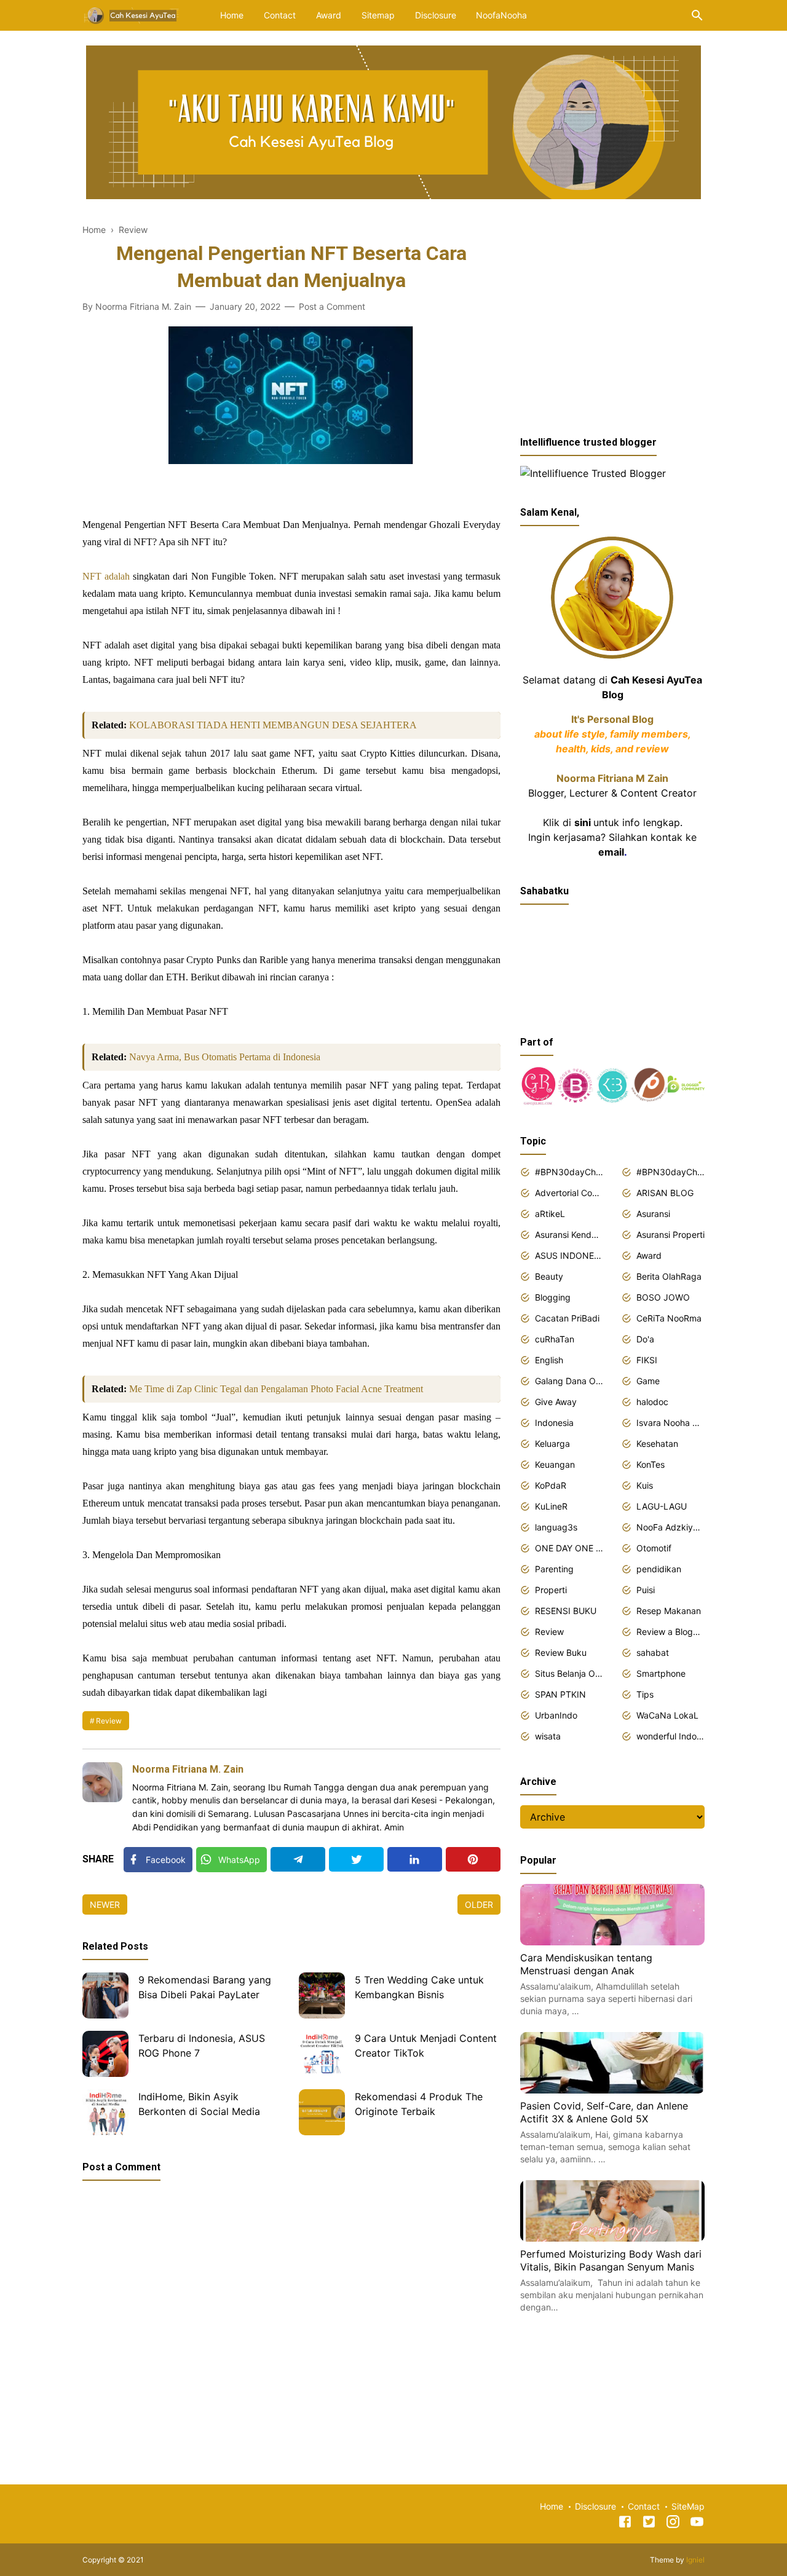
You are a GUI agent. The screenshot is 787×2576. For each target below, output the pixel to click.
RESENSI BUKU (566, 1611)
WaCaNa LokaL (667, 1715)
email (611, 852)
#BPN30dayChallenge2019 (670, 1172)
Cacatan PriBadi (567, 1318)
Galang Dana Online (569, 1381)
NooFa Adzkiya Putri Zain (670, 1527)
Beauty (549, 1276)
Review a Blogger (670, 1632)
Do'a (645, 1339)
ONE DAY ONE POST (569, 1548)
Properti (551, 1590)
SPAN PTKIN (560, 1694)
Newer (105, 1904)
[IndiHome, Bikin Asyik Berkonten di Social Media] (105, 2112)
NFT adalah (106, 576)
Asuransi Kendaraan (569, 1235)
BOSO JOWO (663, 1297)
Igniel (695, 2560)
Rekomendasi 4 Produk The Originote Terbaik (419, 2104)
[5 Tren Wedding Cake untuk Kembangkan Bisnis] (322, 1995)
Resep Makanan (669, 1611)
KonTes (651, 1464)
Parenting (554, 1569)
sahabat (653, 1652)
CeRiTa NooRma (669, 1318)
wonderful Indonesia (670, 1736)
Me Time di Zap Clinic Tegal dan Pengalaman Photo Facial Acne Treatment (276, 1389)
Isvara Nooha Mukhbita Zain (670, 1423)
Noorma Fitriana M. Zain (188, 1769)
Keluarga (552, 1444)
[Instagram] (673, 2524)
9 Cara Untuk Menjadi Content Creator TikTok (426, 2046)
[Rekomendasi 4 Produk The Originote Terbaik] (322, 2112)
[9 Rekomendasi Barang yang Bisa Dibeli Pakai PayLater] (105, 1995)
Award (329, 15)
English (549, 1360)
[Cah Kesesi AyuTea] (132, 14)
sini (583, 822)
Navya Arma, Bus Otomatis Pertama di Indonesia (225, 1057)
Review (109, 1721)
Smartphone (661, 1673)
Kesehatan (657, 1444)
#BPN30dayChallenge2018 (569, 1172)
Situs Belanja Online (569, 1673)
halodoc (652, 1402)
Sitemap (378, 15)
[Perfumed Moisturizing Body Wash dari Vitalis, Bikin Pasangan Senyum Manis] (612, 2238)
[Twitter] (356, 1859)
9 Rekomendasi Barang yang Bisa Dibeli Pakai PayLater (205, 1987)
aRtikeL (550, 1214)
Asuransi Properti (670, 1235)
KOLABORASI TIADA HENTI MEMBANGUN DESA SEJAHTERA (273, 725)
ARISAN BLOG (665, 1193)
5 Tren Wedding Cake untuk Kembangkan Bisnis (419, 1987)
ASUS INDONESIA (569, 1255)
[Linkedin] (415, 1859)
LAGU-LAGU (662, 1506)
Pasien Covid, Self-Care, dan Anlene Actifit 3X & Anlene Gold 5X (604, 2113)
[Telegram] (298, 1859)
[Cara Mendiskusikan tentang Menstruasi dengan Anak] (612, 1942)
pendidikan (659, 1569)
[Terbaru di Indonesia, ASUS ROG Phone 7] (105, 2054)
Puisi (646, 1590)
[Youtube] (697, 2524)
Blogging (553, 1297)
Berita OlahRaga (669, 1276)
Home (232, 15)
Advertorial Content (569, 1193)
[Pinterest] (473, 1859)
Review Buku (561, 1652)
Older (479, 1904)
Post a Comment (332, 306)
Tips (645, 1694)
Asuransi (653, 1214)
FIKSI (647, 1360)
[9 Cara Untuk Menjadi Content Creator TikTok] (322, 2054)
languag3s (556, 1527)
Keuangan (555, 1464)
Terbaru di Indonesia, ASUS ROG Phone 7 (202, 2046)
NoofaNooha (501, 15)
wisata (548, 1736)
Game (648, 1381)
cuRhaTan (555, 1339)
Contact (280, 15)
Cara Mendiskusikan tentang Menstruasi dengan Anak (586, 1964)
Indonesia (554, 1423)
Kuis (645, 1485)
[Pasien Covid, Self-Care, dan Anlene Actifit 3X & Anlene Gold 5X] (612, 2090)
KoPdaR (551, 1485)
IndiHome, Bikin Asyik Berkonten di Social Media (199, 2104)
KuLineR (551, 1506)
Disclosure (436, 15)
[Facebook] (625, 2524)
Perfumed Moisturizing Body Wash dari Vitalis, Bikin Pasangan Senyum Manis (611, 2261)
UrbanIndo (556, 1715)
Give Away (556, 1402)
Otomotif (654, 1548)
